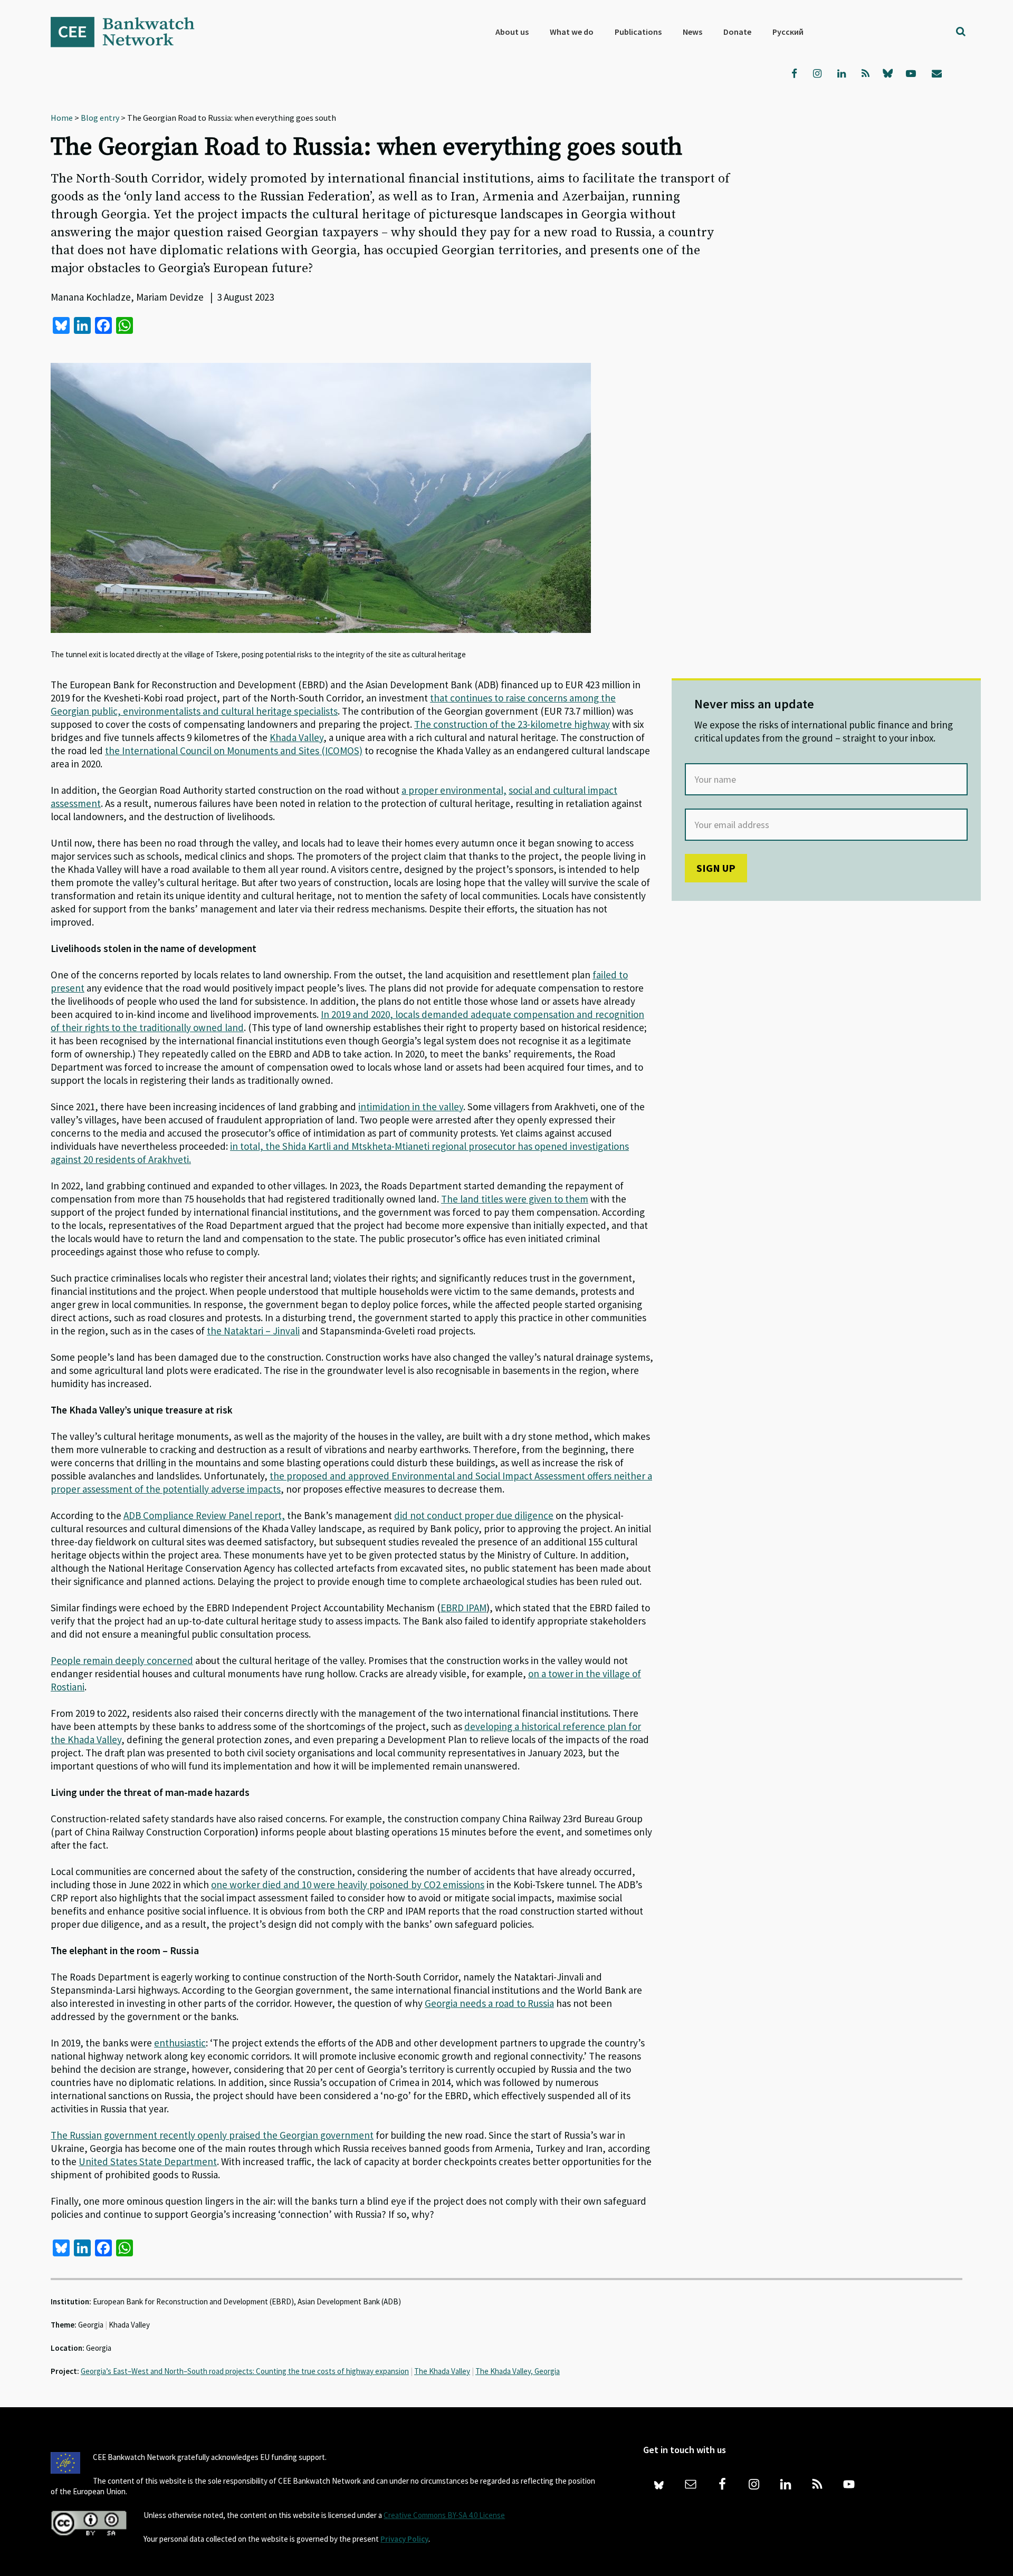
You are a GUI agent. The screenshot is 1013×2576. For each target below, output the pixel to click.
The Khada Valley (442, 2371)
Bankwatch (130, 32)
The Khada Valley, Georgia (518, 2371)
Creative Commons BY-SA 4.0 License (444, 2515)
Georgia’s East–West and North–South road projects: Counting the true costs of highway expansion (245, 2371)
